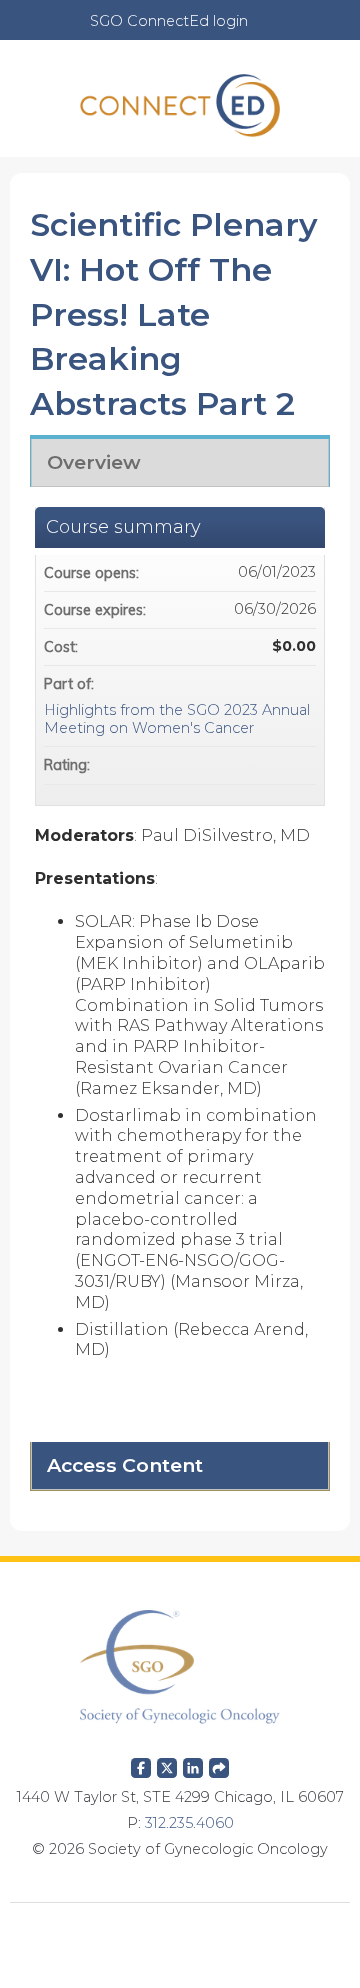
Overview (94, 462)
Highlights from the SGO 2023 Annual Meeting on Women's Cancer (177, 719)
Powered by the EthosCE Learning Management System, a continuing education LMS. (180, 1933)
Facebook (141, 1764)
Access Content (125, 1465)
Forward (219, 1764)
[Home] (180, 98)
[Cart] (271, 31)
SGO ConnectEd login (169, 21)
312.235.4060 (189, 1823)
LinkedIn (193, 1764)
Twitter (167, 1764)
